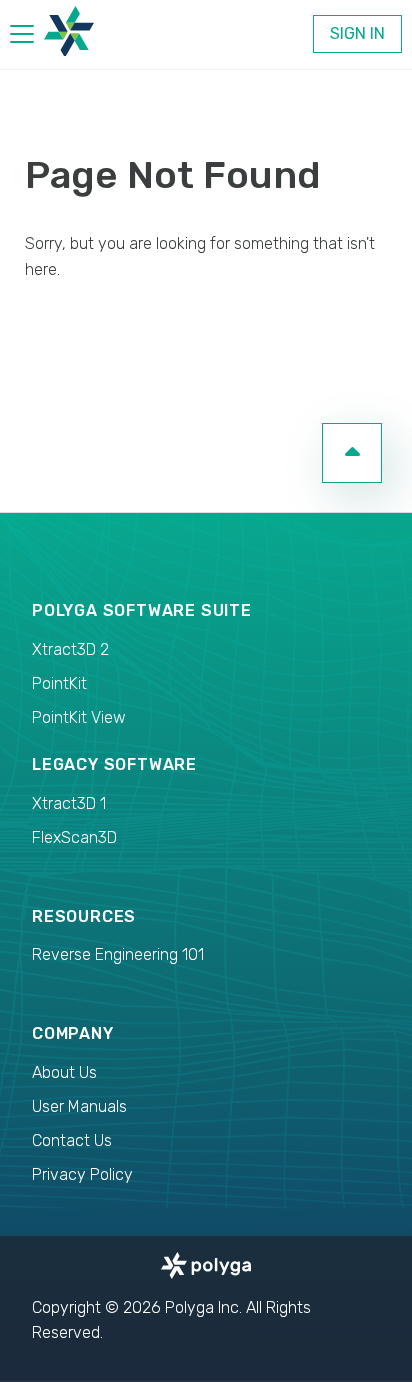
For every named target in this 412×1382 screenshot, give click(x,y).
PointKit (59, 683)
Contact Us (72, 1140)
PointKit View (79, 717)
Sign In (357, 33)
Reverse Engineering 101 (118, 954)
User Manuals (79, 1106)
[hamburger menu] (22, 37)
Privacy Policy (82, 1174)
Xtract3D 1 (69, 803)
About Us (64, 1072)
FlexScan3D (74, 837)
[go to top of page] (352, 453)
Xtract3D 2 (70, 649)
